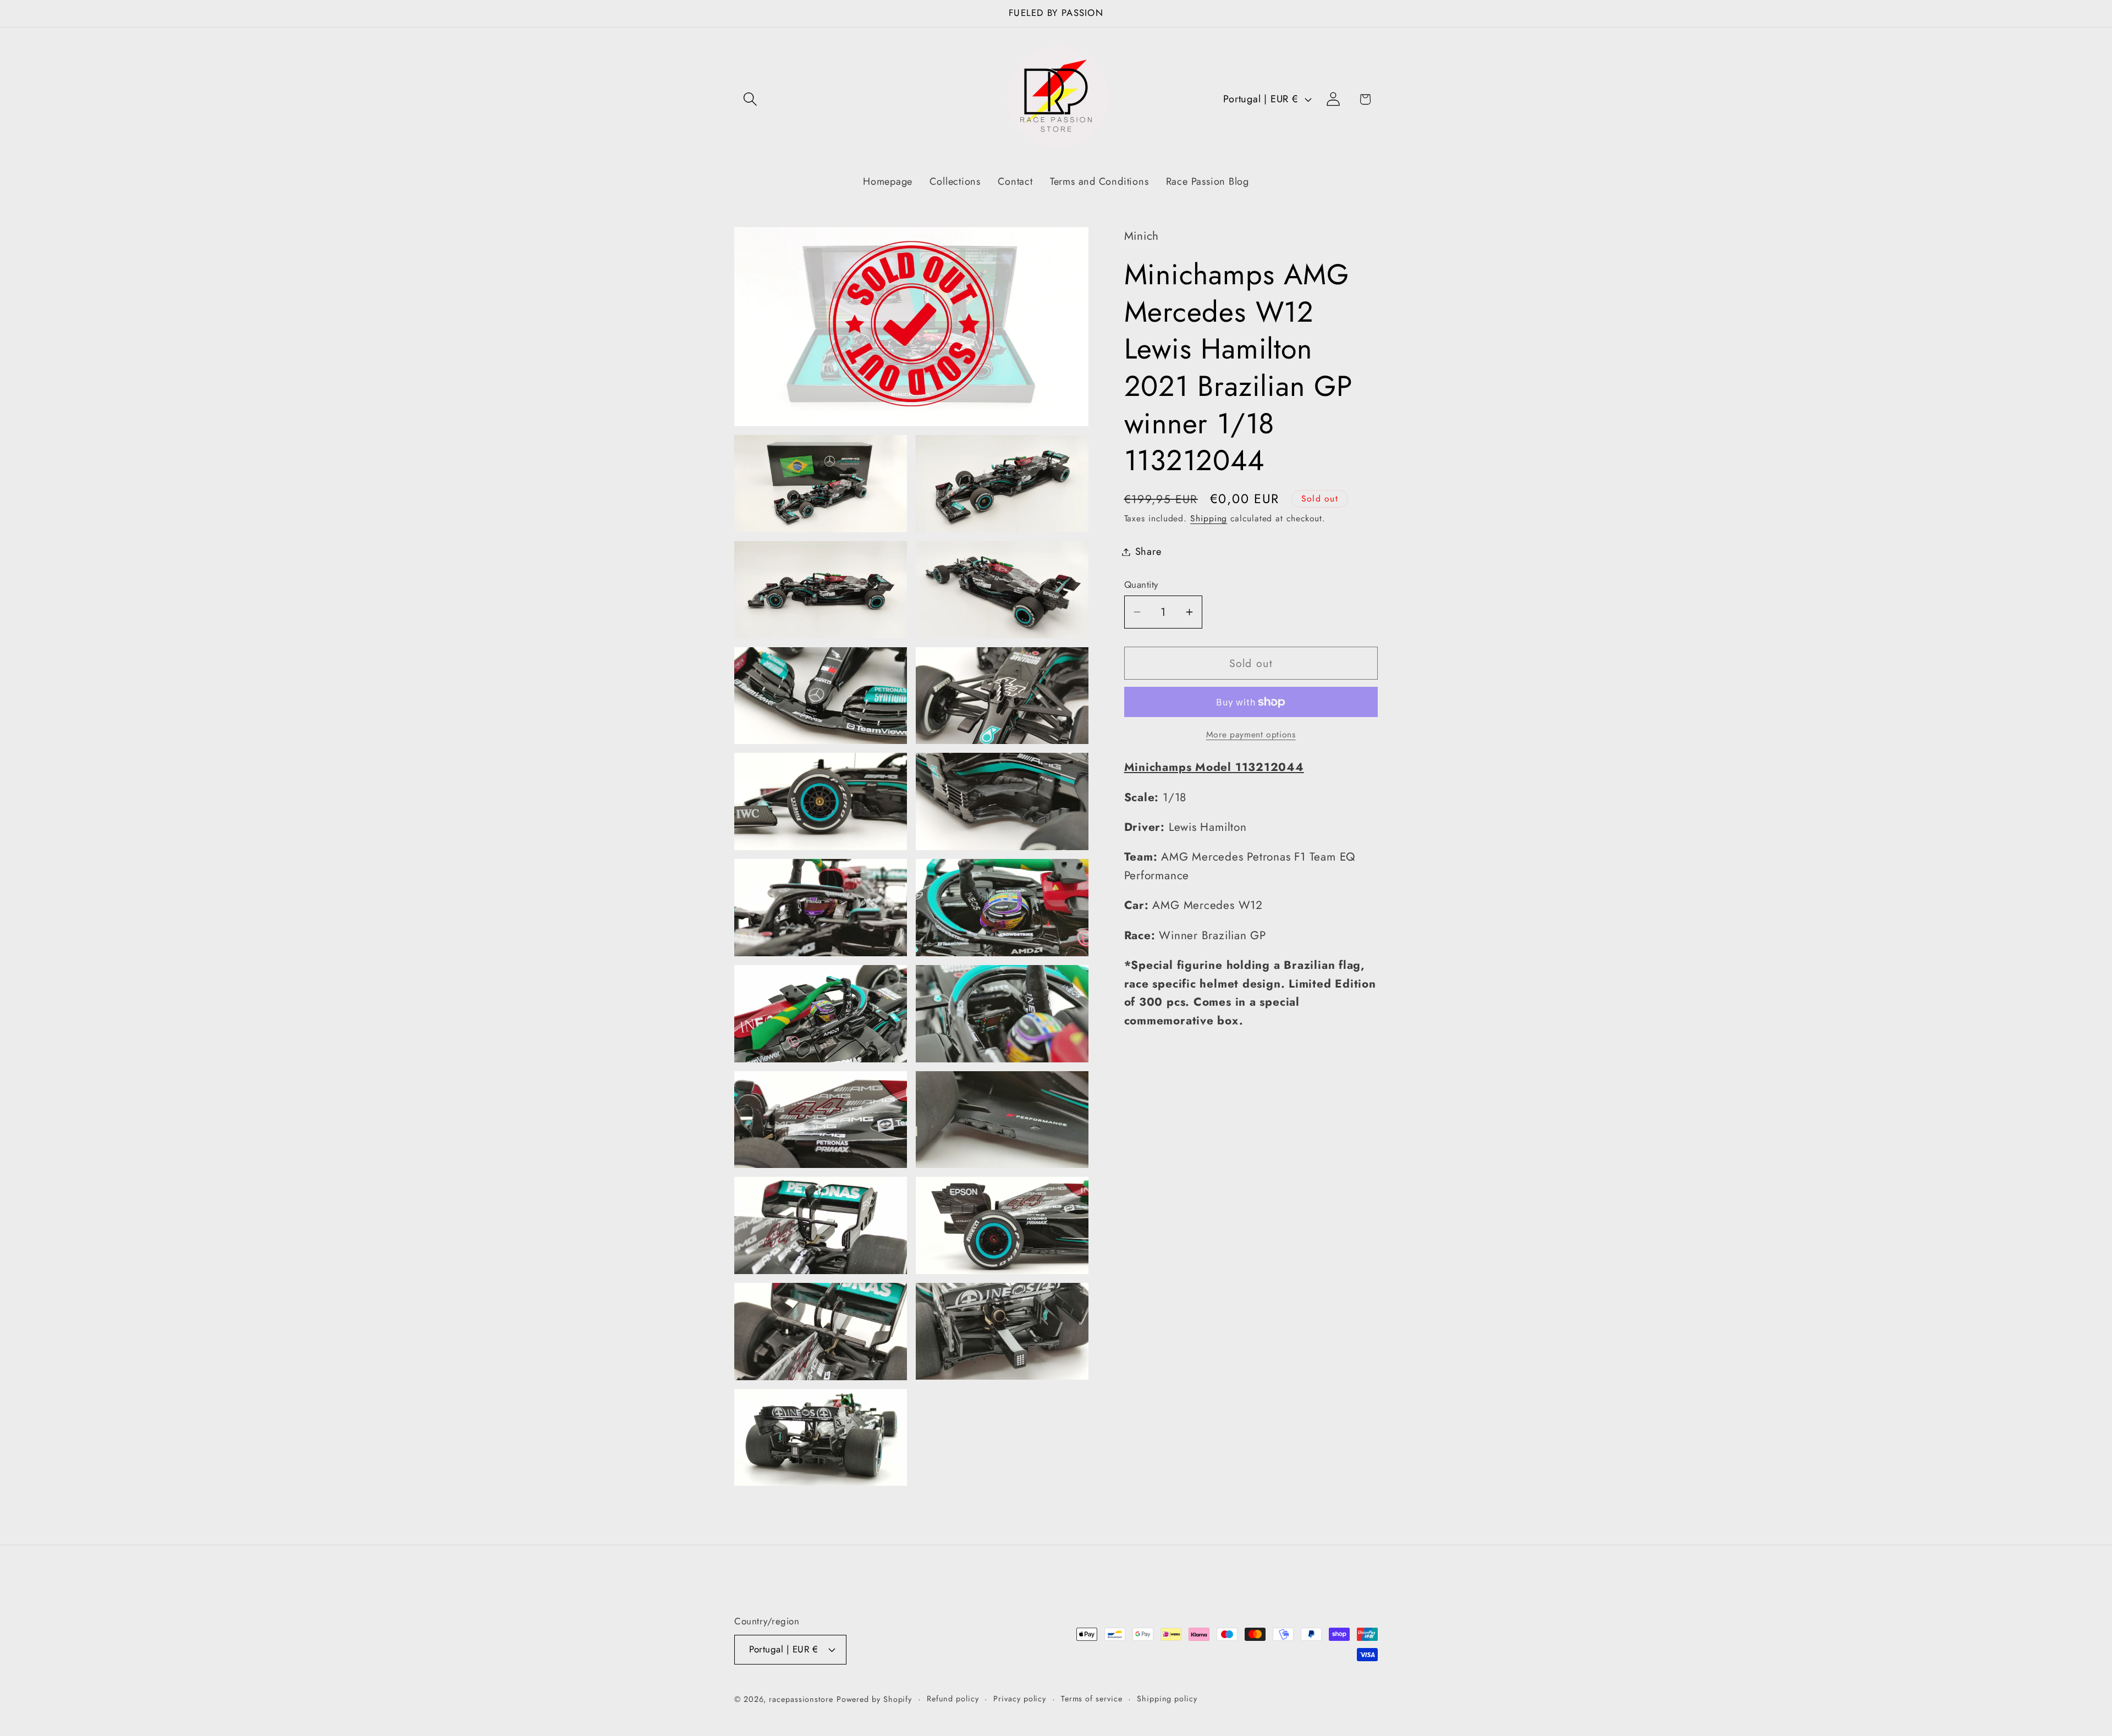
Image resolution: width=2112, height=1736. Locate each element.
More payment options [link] (1251, 735)
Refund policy (953, 1698)
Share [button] (1148, 552)
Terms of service (1092, 1698)
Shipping (1209, 518)
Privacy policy (1020, 1698)
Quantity (1141, 585)
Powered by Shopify (874, 1699)
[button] (750, 99)
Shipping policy (1167, 1698)
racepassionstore (801, 1699)
